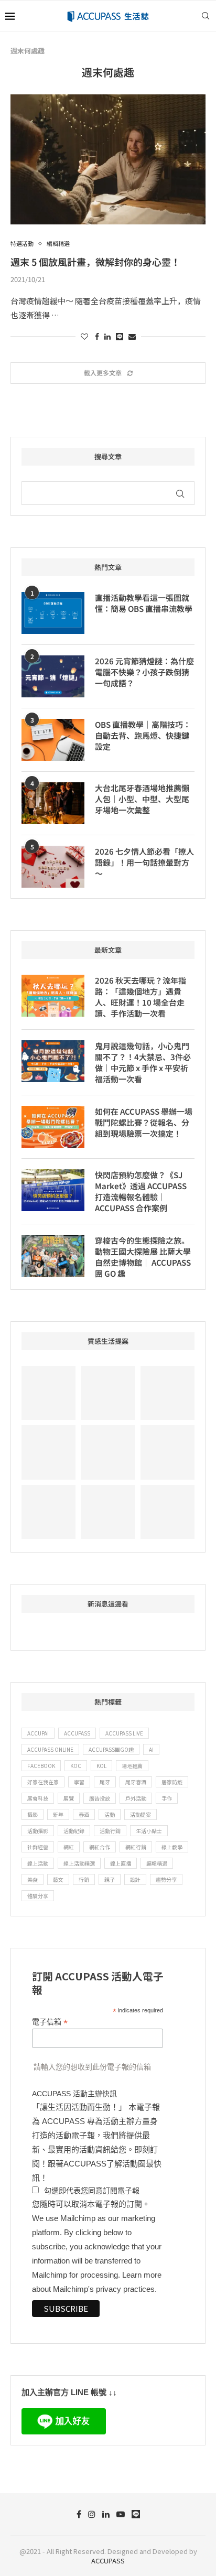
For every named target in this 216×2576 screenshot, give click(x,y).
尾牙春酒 (136, 1782)
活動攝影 (38, 1831)
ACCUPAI (38, 1733)
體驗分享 (38, 1896)
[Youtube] (121, 2514)
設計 (135, 1879)
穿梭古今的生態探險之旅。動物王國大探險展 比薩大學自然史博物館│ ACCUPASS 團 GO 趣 (143, 1257)
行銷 (84, 1879)
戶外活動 (136, 1798)
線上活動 (38, 1863)
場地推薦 (132, 1766)
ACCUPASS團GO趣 (111, 1749)
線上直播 (121, 1863)
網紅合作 (100, 1847)
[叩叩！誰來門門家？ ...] (108, 1452)
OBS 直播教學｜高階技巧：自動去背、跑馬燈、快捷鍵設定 (143, 735)
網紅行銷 (136, 1847)
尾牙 (105, 1782)
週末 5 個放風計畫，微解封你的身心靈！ (95, 262)
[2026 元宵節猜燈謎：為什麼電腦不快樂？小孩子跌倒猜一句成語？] (53, 676)
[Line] (136, 2514)
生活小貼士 (149, 1831)
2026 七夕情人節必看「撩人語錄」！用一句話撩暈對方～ (144, 862)
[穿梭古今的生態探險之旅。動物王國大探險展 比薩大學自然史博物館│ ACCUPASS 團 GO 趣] (53, 1256)
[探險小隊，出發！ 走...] (108, 1512)
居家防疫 (172, 1782)
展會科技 (38, 1798)
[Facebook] (79, 2514)
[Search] (206, 16)
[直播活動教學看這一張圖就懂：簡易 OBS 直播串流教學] (53, 613)
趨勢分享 (166, 1879)
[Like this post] (84, 336)
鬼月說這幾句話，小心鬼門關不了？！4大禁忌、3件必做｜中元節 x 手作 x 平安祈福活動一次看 (143, 1062)
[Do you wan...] (108, 1393)
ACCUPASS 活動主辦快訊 (74, 2094)
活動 (110, 1814)
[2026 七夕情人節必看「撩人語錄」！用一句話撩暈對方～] (53, 867)
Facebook (41, 1766)
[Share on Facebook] (97, 336)
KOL (101, 1766)
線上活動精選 (79, 1863)
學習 (79, 1782)
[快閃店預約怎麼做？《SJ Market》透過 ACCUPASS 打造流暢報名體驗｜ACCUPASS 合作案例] (53, 1190)
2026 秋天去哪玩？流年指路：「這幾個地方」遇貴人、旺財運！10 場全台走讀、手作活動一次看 (141, 997)
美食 (33, 1879)
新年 (58, 1814)
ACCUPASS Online (50, 1749)
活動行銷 (110, 1831)
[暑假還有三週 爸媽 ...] (168, 1512)
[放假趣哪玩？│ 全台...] (168, 1393)
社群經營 (38, 1847)
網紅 (69, 1847)
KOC (76, 1766)
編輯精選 (157, 1863)
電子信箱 (50, 2022)
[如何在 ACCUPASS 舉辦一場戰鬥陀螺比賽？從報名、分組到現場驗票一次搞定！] (53, 1127)
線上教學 (172, 1847)
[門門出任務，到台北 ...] (168, 1452)
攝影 (33, 1814)
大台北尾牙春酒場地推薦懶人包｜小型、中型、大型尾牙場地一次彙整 (142, 799)
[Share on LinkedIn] (107, 336)
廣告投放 (100, 1798)
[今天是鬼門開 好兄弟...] (48, 1512)
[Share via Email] (132, 336)
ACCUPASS (77, 1733)
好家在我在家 (43, 1782)
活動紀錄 (74, 1831)
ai (151, 1749)
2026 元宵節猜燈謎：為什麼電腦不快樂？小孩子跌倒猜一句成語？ (144, 672)
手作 (167, 1798)
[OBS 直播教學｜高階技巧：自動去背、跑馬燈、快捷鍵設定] (53, 740)
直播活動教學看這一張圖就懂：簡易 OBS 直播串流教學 (144, 603)
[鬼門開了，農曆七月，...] (48, 1452)
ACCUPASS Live (124, 1733)
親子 (110, 1879)
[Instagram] (92, 2514)
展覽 (69, 1798)
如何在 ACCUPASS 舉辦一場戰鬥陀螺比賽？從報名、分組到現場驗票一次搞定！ (144, 1122)
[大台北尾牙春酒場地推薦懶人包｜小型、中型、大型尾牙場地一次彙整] (53, 803)
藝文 (58, 1879)
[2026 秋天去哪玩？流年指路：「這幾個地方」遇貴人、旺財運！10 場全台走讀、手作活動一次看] (53, 996)
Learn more (142, 2275)
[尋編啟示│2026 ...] (48, 1393)
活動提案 (141, 1814)
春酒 (84, 1814)
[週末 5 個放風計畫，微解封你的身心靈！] (108, 159)
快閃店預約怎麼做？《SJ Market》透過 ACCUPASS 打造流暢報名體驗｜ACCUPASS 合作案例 (141, 1191)
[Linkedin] (106, 2514)
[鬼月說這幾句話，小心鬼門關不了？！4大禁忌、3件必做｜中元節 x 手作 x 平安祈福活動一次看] (53, 1061)
